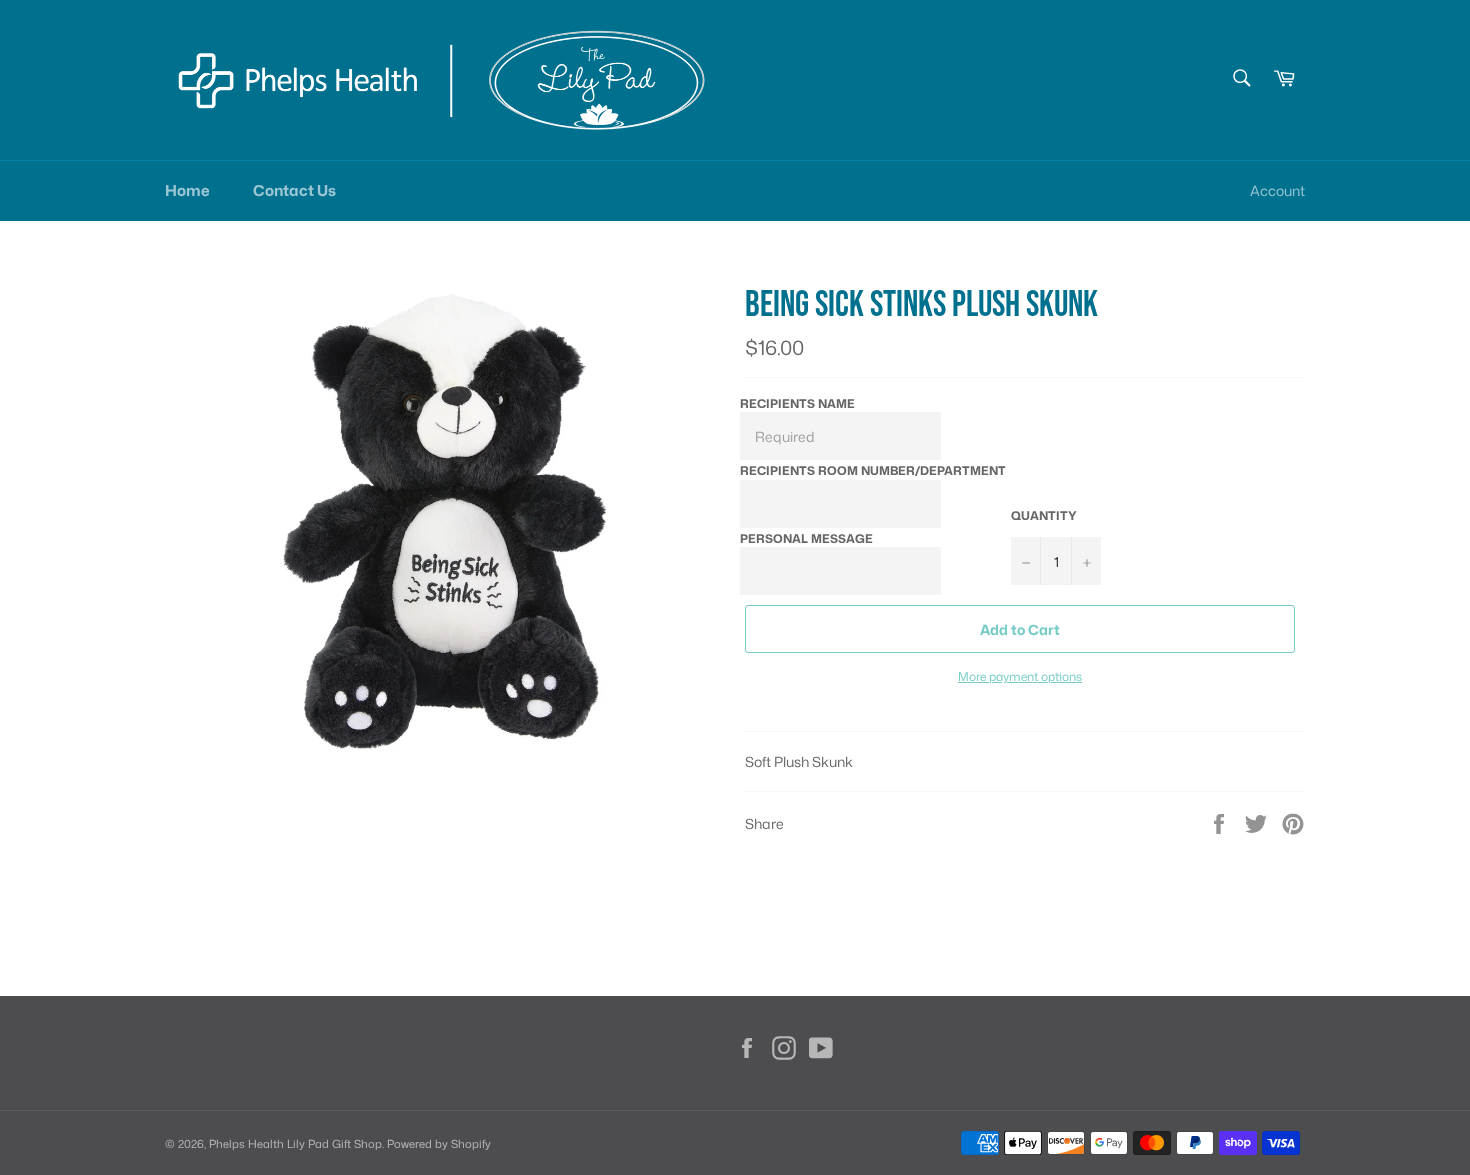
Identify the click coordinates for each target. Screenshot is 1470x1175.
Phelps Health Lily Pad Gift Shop (295, 1144)
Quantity (1044, 516)
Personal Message (806, 538)
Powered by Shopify (439, 1144)
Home (187, 190)
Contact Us (294, 190)
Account (1277, 190)
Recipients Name (797, 403)
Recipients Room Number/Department (873, 470)
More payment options (1020, 677)
